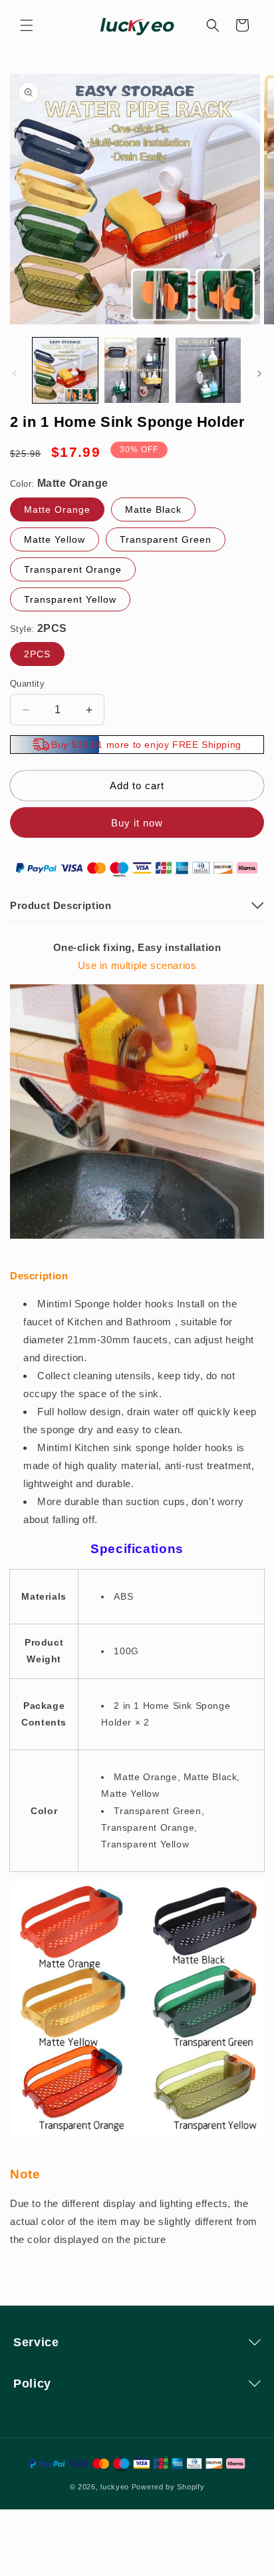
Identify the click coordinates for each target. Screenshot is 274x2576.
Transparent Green (166, 539)
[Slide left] (15, 374)
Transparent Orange (73, 569)
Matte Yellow (55, 539)
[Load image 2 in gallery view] (137, 370)
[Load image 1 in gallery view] (65, 370)
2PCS (37, 654)
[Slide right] (259, 374)
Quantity (27, 684)
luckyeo (115, 2487)
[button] (27, 25)
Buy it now (137, 823)
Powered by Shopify (168, 2487)
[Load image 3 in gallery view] (208, 370)
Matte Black (153, 509)
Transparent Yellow (70, 599)
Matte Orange (57, 509)
